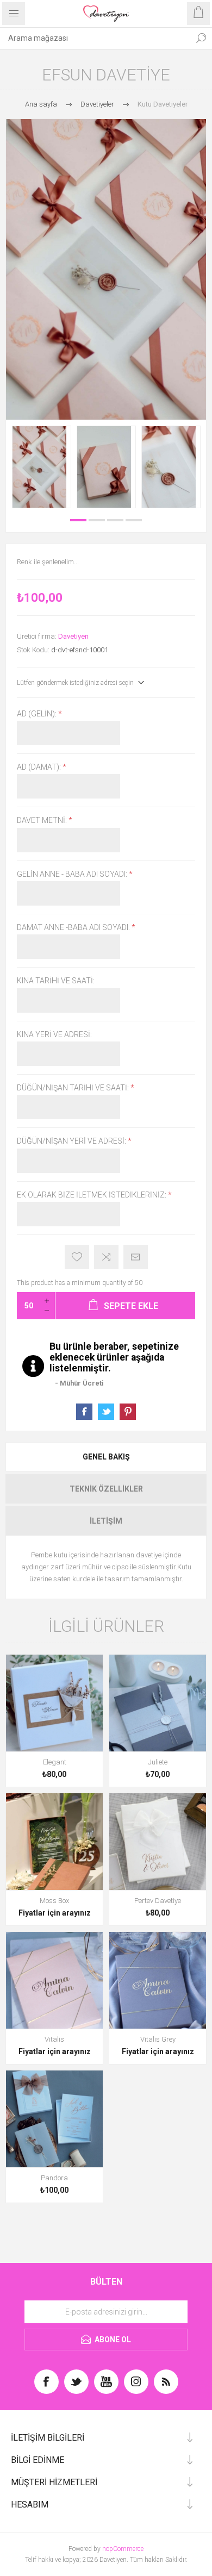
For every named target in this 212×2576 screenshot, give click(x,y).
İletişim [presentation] (106, 1521)
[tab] (106, 1457)
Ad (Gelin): (38, 714)
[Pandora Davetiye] (54, 2119)
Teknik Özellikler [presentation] (106, 1489)
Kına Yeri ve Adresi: (54, 1034)
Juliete (158, 1762)
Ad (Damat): (40, 767)
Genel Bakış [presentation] (106, 1457)
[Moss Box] (54, 1842)
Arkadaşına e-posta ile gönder (136, 1257)
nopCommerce (123, 2549)
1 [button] (78, 520)
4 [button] (134, 520)
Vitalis (54, 2039)
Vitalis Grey (158, 2039)
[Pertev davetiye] (158, 1842)
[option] (42, 467)
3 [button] (115, 520)
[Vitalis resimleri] (54, 1980)
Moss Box (54, 1901)
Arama (201, 38)
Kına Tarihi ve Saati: (56, 981)
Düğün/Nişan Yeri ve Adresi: (72, 1142)
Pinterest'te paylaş (128, 1412)
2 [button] (97, 520)
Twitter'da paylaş (106, 1412)
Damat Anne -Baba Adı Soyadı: (74, 927)
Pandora (54, 2178)
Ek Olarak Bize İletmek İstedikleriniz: (92, 1195)
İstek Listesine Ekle (77, 1257)
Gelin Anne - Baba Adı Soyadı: (73, 874)
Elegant (55, 1762)
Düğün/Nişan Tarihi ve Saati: (74, 1088)
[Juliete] (158, 1703)
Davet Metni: (43, 821)
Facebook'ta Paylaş (84, 1412)
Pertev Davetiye (158, 1901)
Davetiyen (73, 636)
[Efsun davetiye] (42, 467)
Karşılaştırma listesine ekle (106, 1257)
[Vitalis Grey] (158, 1980)
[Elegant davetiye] (54, 1703)
